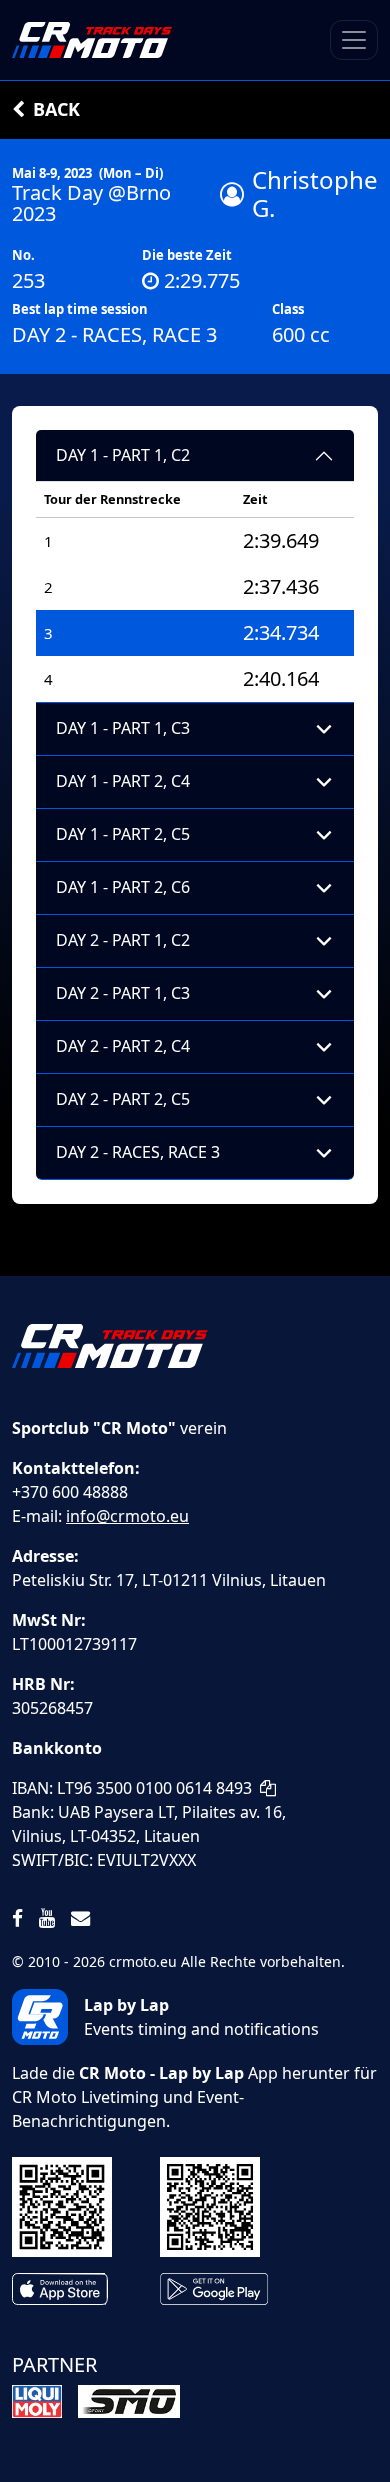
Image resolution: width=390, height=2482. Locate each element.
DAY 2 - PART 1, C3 (123, 993)
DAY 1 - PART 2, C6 (123, 887)
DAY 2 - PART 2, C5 (123, 1099)
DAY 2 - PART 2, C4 (123, 1046)
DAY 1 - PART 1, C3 (123, 728)
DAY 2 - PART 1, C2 (123, 940)
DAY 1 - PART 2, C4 (123, 781)
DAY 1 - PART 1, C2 (123, 455)
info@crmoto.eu (127, 1516)
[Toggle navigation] (354, 40)
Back (56, 109)
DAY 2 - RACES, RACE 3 (138, 1152)
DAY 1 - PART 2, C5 (123, 834)
